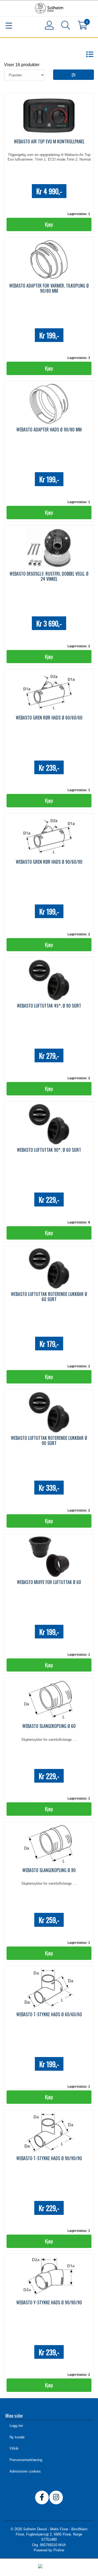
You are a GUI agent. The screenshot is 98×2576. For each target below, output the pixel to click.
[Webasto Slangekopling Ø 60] (49, 1700)
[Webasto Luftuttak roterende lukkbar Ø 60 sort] (49, 1268)
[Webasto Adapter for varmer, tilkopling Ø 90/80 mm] (49, 260)
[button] (65, 26)
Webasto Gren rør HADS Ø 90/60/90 (49, 862)
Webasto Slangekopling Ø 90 (49, 1870)
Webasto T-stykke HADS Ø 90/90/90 (49, 2158)
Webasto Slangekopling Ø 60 (49, 1726)
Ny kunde (17, 2437)
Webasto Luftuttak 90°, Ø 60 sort (49, 1150)
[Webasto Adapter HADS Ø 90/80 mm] (49, 404)
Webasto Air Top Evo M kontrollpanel (49, 141)
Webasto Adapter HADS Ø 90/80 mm (49, 430)
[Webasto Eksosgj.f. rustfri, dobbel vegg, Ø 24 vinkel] (49, 548)
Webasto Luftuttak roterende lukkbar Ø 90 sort (49, 1441)
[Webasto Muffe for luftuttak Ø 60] (49, 1556)
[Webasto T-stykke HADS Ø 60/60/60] (49, 1989)
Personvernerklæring (26, 2460)
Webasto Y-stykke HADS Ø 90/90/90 (49, 2302)
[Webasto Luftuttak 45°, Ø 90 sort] (49, 980)
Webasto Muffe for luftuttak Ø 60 (49, 1582)
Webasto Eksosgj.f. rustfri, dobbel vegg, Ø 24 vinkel (49, 576)
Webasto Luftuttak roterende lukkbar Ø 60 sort (49, 1297)
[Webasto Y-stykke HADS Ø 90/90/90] (49, 2277)
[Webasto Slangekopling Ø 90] (49, 1844)
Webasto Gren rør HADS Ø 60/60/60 (49, 718)
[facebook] (42, 2497)
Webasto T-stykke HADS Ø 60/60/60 (49, 2014)
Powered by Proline (49, 2550)
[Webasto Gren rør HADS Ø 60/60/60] (49, 692)
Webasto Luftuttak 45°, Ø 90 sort (49, 1006)
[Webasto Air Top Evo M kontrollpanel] (49, 116)
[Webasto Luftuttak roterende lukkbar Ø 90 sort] (49, 1412)
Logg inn (16, 2426)
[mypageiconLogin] (49, 25)
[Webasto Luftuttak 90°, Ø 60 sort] (49, 1124)
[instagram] (56, 2497)
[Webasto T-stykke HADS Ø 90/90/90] (49, 2133)
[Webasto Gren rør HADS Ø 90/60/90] (49, 836)
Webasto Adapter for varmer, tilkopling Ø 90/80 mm (49, 288)
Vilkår (14, 2448)
